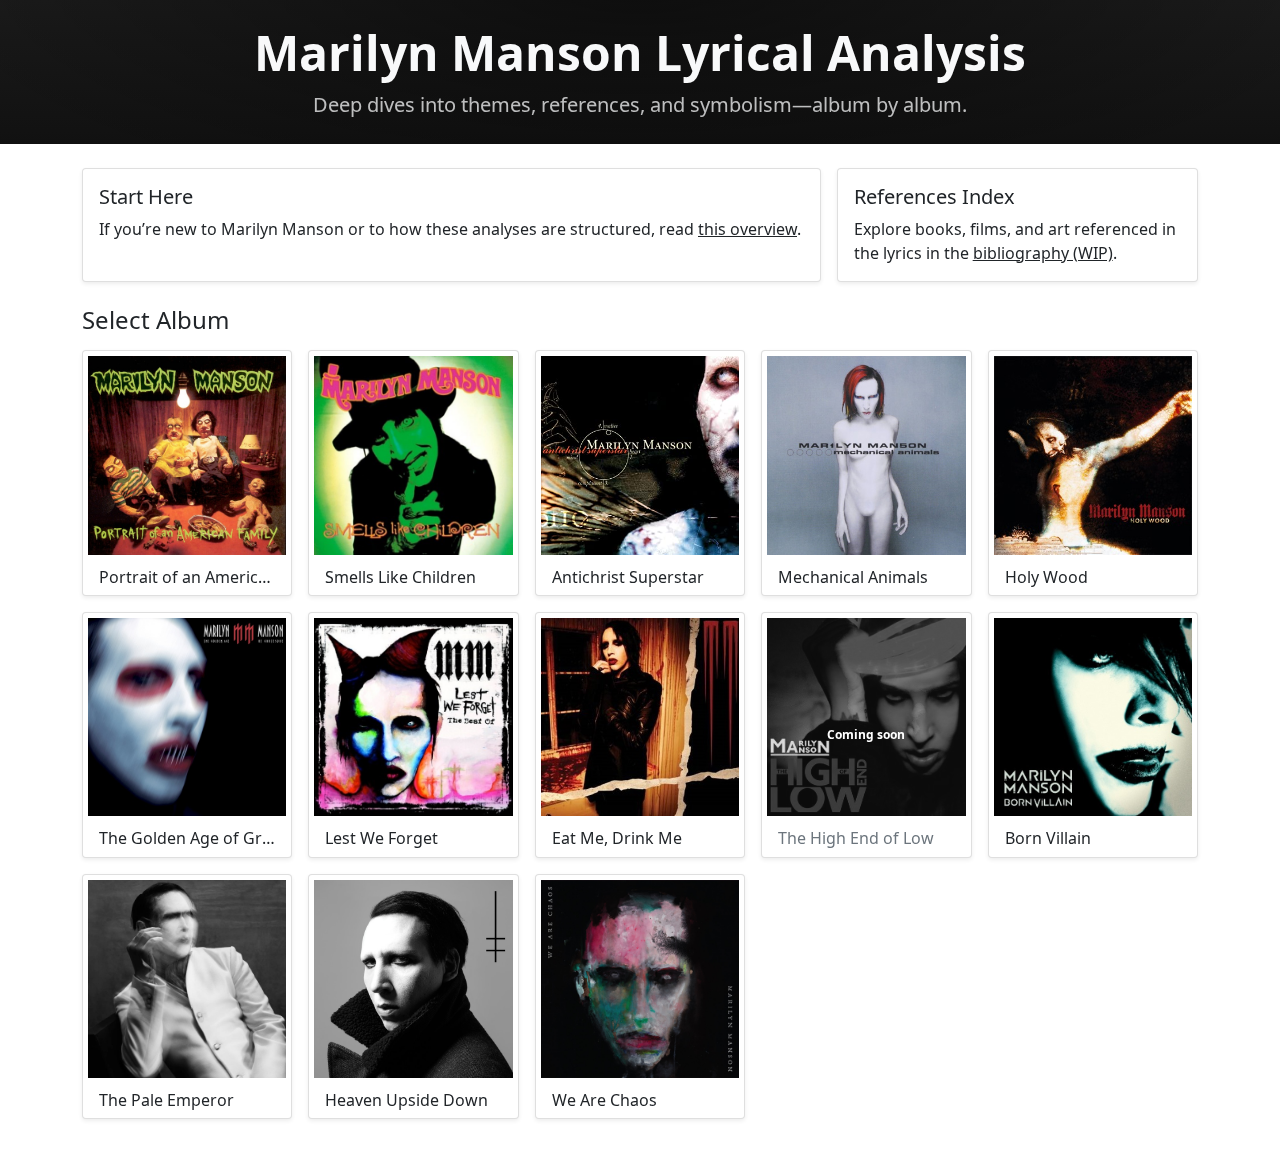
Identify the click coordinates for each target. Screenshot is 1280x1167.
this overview (747, 229)
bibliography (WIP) (1043, 253)
